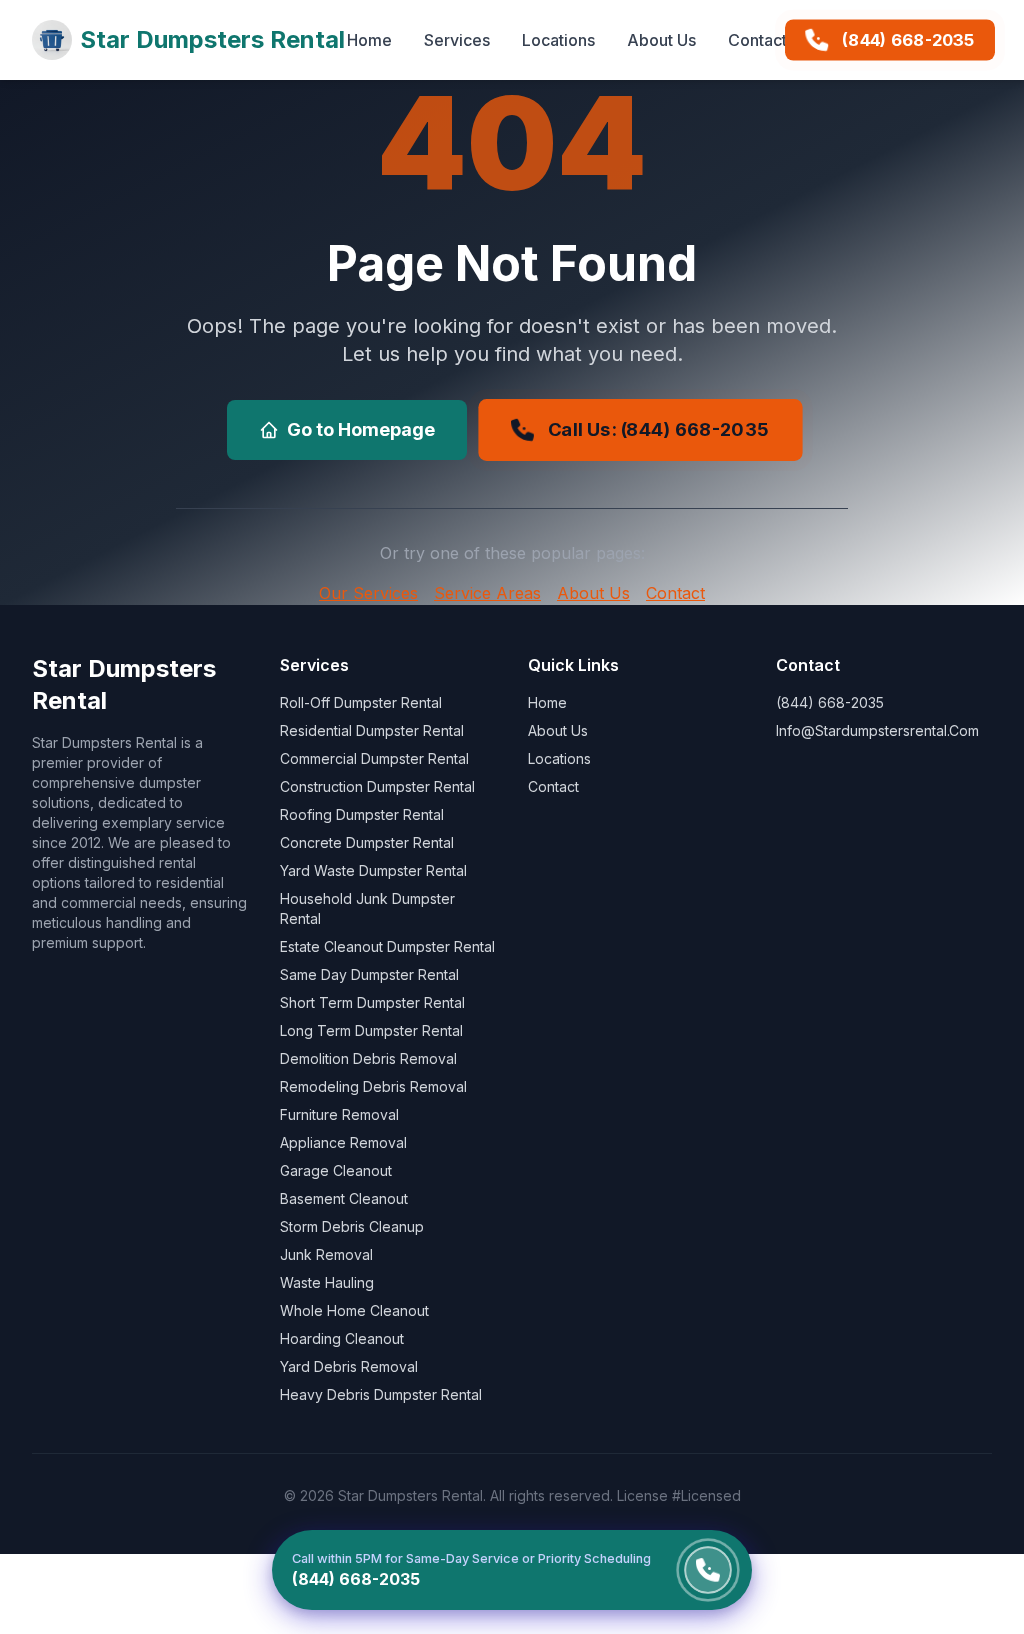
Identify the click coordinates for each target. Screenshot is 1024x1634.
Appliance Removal (343, 1142)
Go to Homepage (361, 429)
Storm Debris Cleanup (352, 1226)
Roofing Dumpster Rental (362, 814)
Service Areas (487, 593)
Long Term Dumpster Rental (371, 1030)
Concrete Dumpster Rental (367, 842)
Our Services (368, 593)
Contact (757, 40)
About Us (661, 40)
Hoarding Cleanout (342, 1338)
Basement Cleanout (344, 1198)
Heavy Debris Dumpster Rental (381, 1394)
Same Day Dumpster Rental (369, 974)
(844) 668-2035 (908, 40)
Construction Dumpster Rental (377, 786)
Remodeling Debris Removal (373, 1086)
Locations (558, 40)
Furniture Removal (339, 1114)
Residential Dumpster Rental (372, 730)
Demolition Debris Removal (368, 1058)
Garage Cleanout (336, 1170)
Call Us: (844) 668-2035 (657, 429)
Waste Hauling (327, 1282)
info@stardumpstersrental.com (877, 730)
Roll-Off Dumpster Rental (361, 702)
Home (369, 40)
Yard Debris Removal (349, 1366)
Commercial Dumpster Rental (374, 758)
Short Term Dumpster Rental (372, 1002)
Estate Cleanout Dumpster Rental (387, 946)
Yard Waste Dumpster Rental (373, 870)
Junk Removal (326, 1254)
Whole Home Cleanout (354, 1310)
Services (457, 40)
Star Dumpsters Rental (212, 39)
